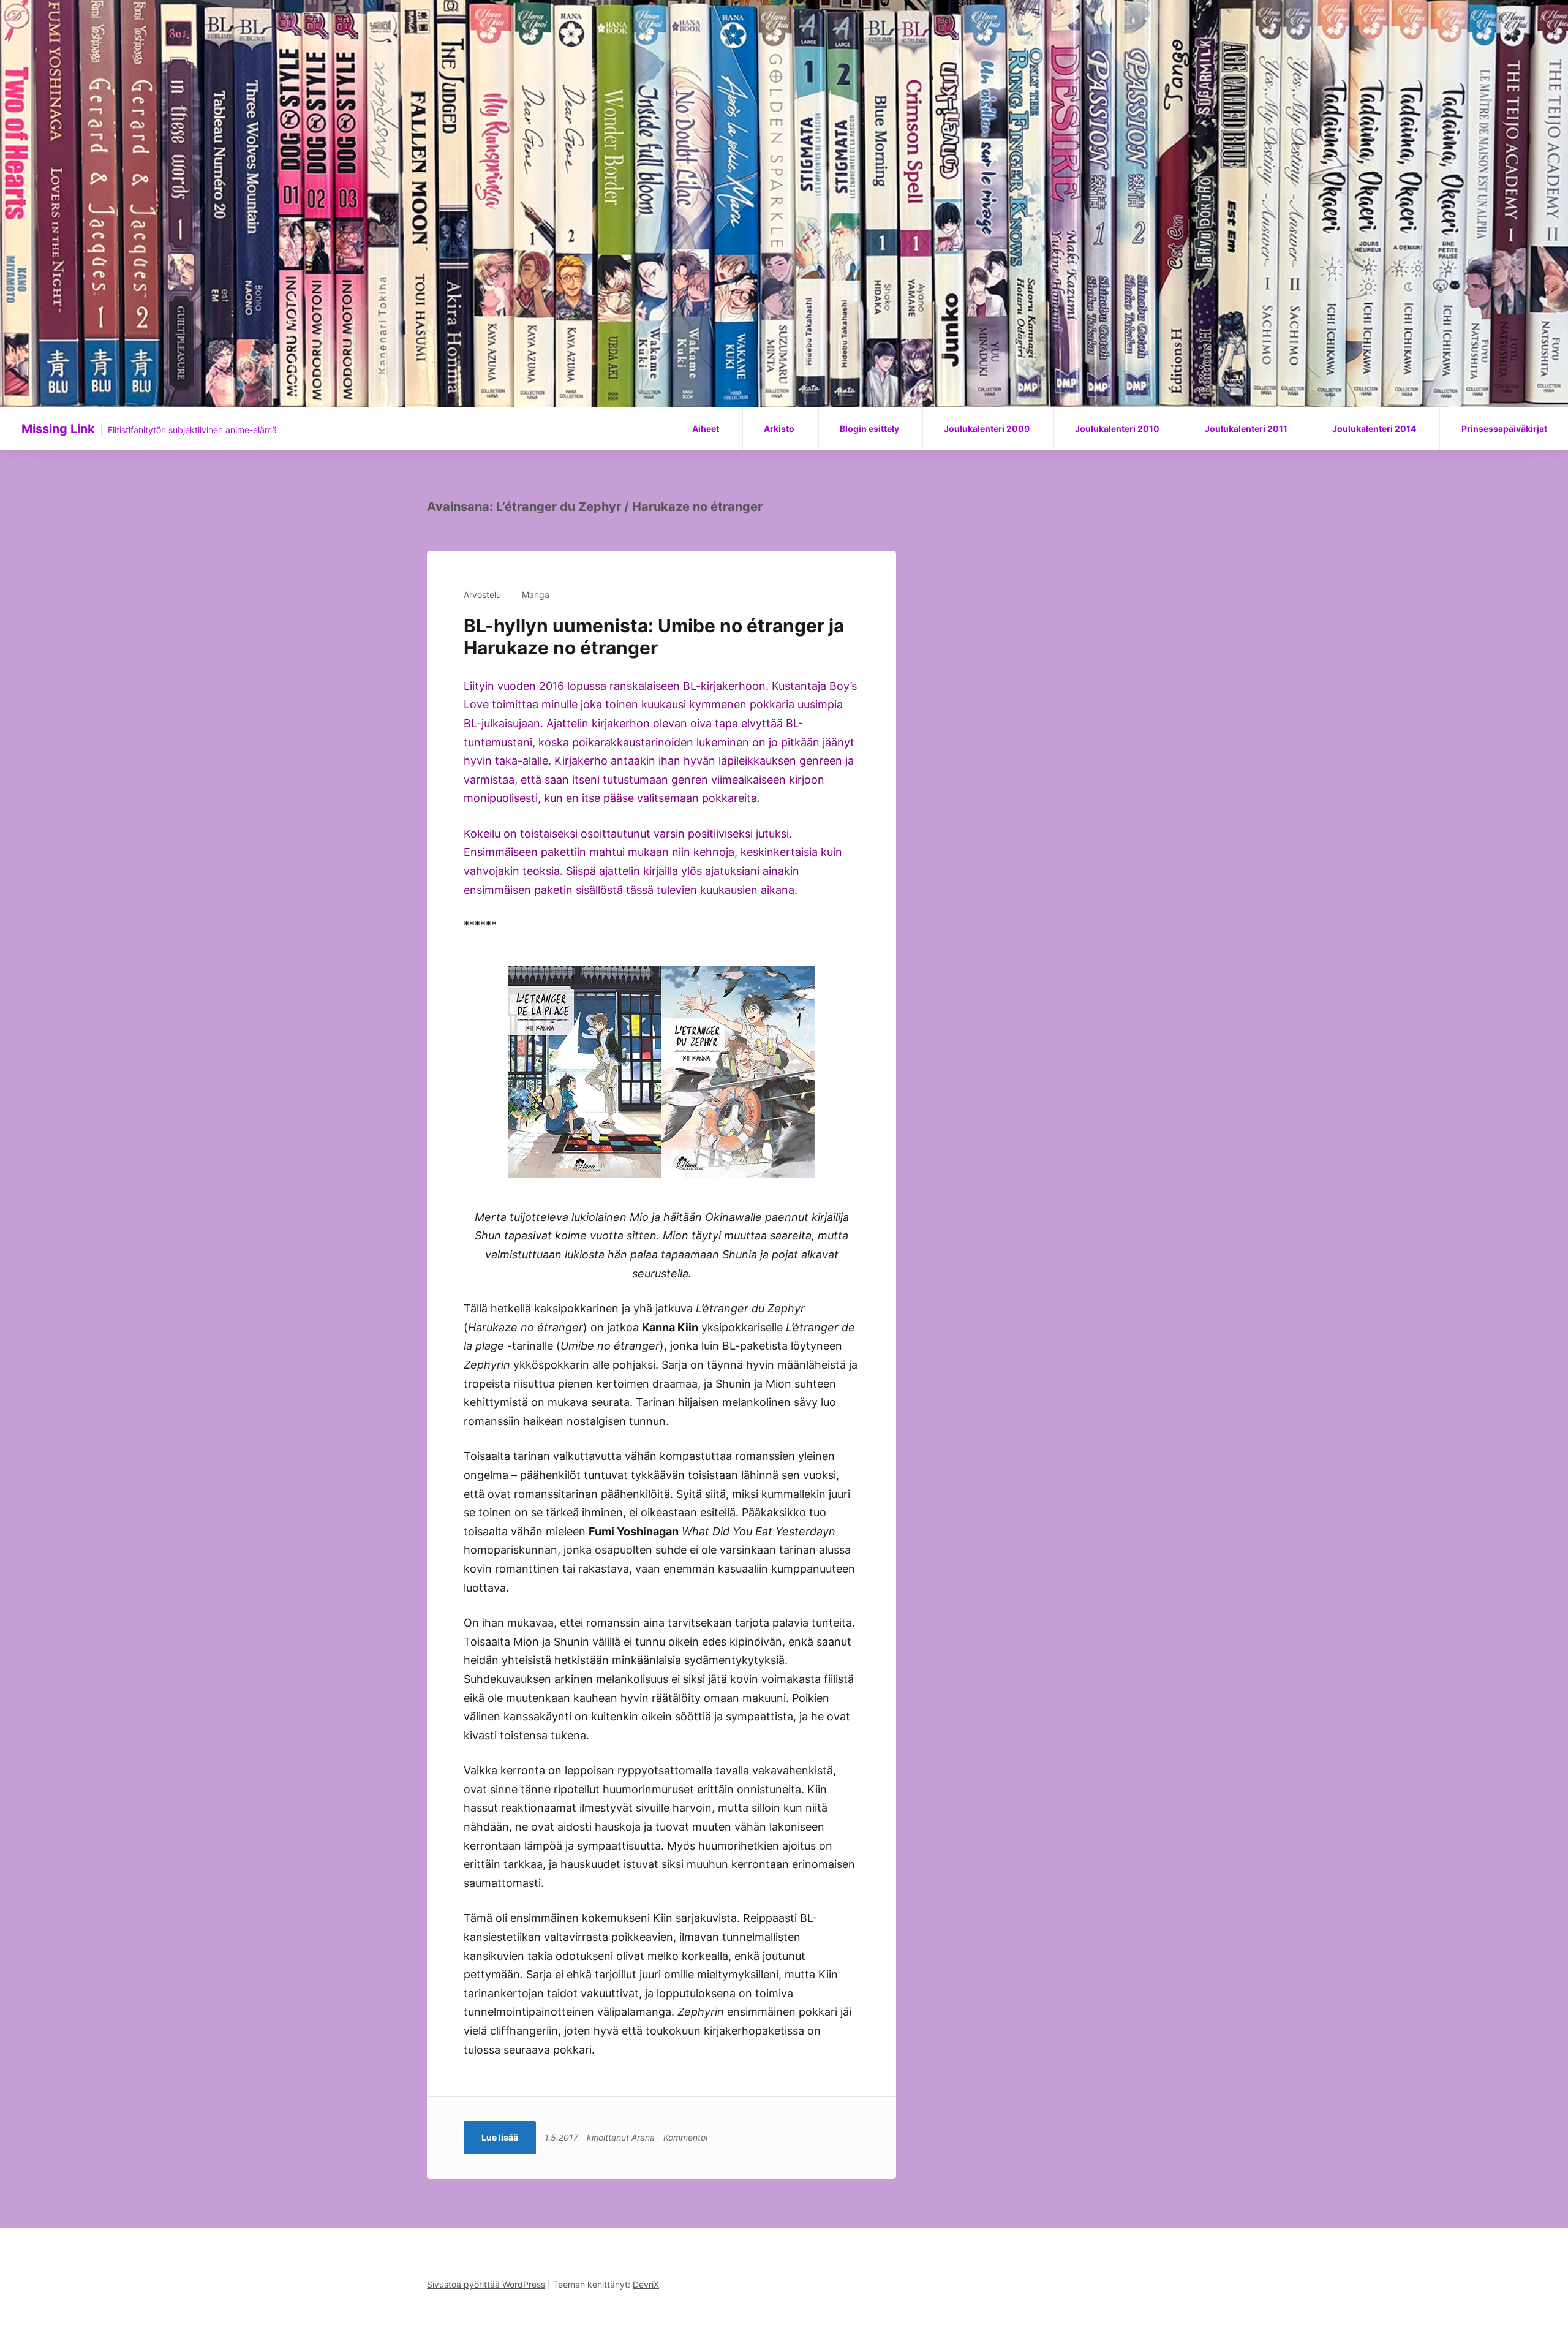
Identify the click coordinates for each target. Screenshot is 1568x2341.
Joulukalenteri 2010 (1117, 429)
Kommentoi (685, 2137)
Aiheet (706, 429)
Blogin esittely (869, 429)
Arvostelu (482, 595)
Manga (536, 595)
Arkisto (779, 429)
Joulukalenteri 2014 (1374, 429)
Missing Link (58, 429)
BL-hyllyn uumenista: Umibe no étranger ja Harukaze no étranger (654, 637)
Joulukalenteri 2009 (987, 429)
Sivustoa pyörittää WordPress (486, 2284)
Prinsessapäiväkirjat (1504, 429)
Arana (643, 2137)
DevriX (646, 2284)
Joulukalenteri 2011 (1246, 429)
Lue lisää (500, 2137)
